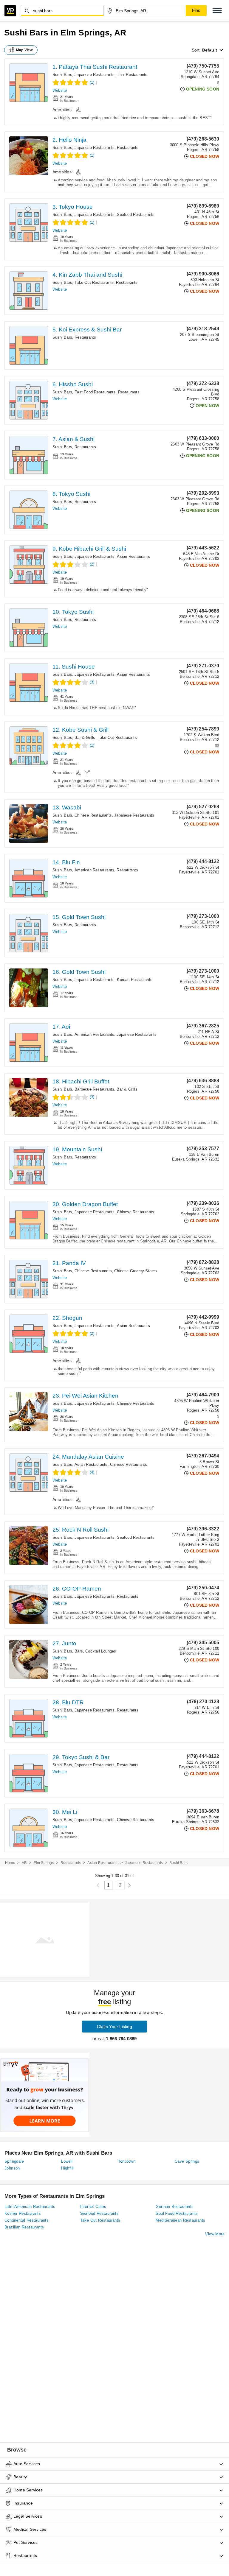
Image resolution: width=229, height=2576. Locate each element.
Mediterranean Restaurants (180, 2220)
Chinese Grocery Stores (136, 1271)
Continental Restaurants (27, 2220)
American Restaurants (94, 870)
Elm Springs (44, 1863)
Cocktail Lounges (101, 1651)
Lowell (67, 2161)
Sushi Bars (62, 75)
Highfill (67, 2168)
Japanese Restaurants (95, 75)
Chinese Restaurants (93, 815)
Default (210, 50)
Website (60, 90)
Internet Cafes (93, 2207)
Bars (79, 1651)
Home (10, 1863)
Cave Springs (187, 2161)
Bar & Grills (85, 738)
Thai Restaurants (132, 75)
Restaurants (128, 148)
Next (129, 1886)
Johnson (12, 2168)
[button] (217, 11)
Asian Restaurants (133, 556)
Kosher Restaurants (23, 2213)
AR (24, 1863)
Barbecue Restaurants (94, 1089)
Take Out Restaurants (94, 282)
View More (215, 2234)
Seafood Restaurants (136, 215)
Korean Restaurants (135, 980)
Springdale (14, 2161)
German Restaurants (175, 2207)
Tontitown (127, 2161)
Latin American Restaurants (30, 2207)
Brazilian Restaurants (24, 2227)
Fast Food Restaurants (95, 392)
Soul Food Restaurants (177, 2213)
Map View (24, 50)
